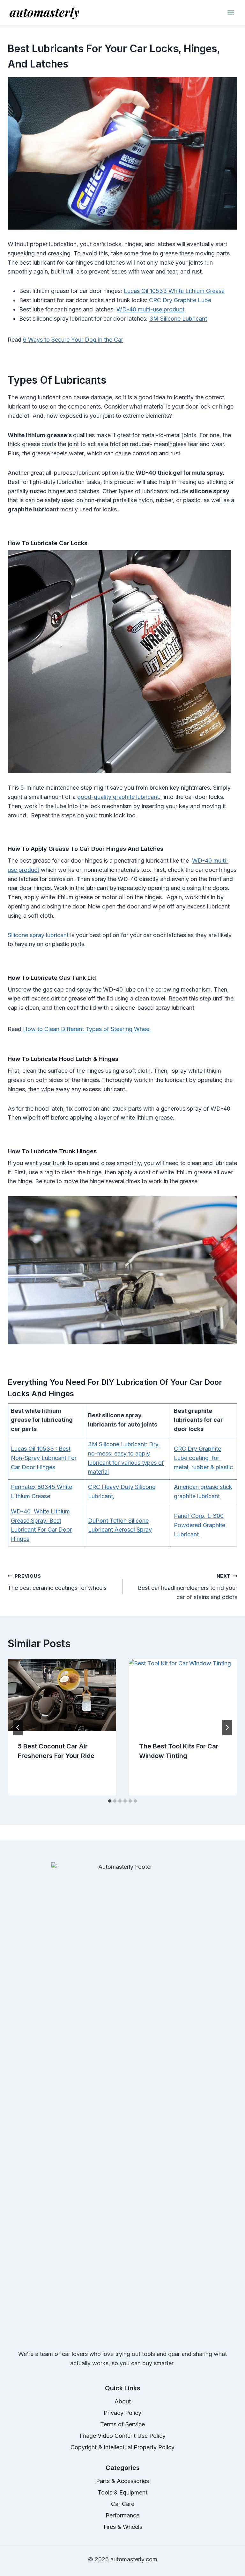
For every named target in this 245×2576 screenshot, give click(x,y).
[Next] (227, 1727)
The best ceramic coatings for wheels (57, 1582)
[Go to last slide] (18, 1727)
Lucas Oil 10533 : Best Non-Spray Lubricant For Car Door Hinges (44, 1458)
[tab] (110, 1801)
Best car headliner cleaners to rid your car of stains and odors (188, 1587)
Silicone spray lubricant (38, 935)
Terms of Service (122, 2424)
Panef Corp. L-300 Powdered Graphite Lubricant (200, 1525)
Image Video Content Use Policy (123, 2436)
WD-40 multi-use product (150, 309)
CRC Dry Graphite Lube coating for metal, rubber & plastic (203, 1458)
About (123, 2401)
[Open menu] (231, 13)
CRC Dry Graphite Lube (180, 300)
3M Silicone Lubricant (178, 319)
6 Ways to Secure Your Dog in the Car (73, 340)
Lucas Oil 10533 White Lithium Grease (174, 291)
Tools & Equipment (122, 2492)
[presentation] (62, 1695)
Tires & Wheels (122, 2527)
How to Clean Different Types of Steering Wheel (87, 1029)
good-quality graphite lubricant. (120, 797)
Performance (122, 2515)
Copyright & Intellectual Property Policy (122, 2447)
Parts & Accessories (122, 2481)
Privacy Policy (122, 2413)
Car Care (123, 2504)
